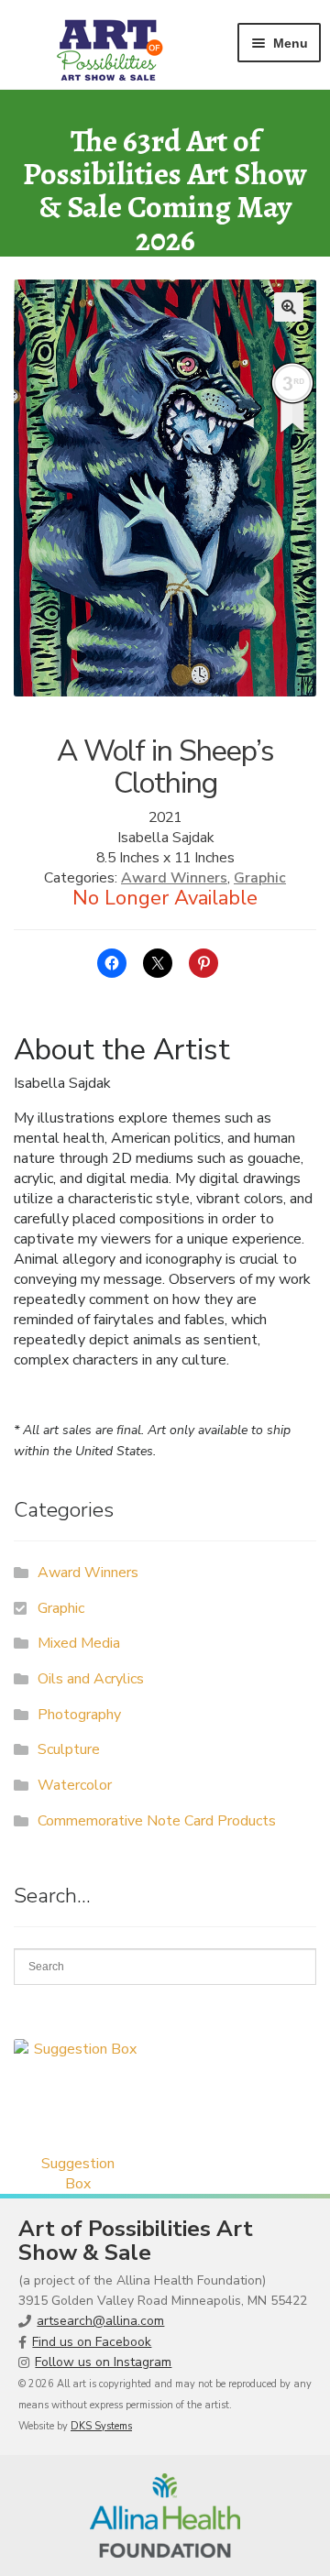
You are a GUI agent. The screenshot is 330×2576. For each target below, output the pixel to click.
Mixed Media (79, 1643)
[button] (289, 307)
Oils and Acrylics (91, 1679)
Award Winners (174, 878)
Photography (79, 1715)
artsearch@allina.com (100, 2321)
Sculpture (69, 1749)
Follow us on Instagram (103, 2362)
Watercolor (75, 1785)
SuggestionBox (78, 2174)
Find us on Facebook (92, 2342)
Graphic (260, 878)
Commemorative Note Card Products (157, 1821)
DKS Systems (101, 2426)
